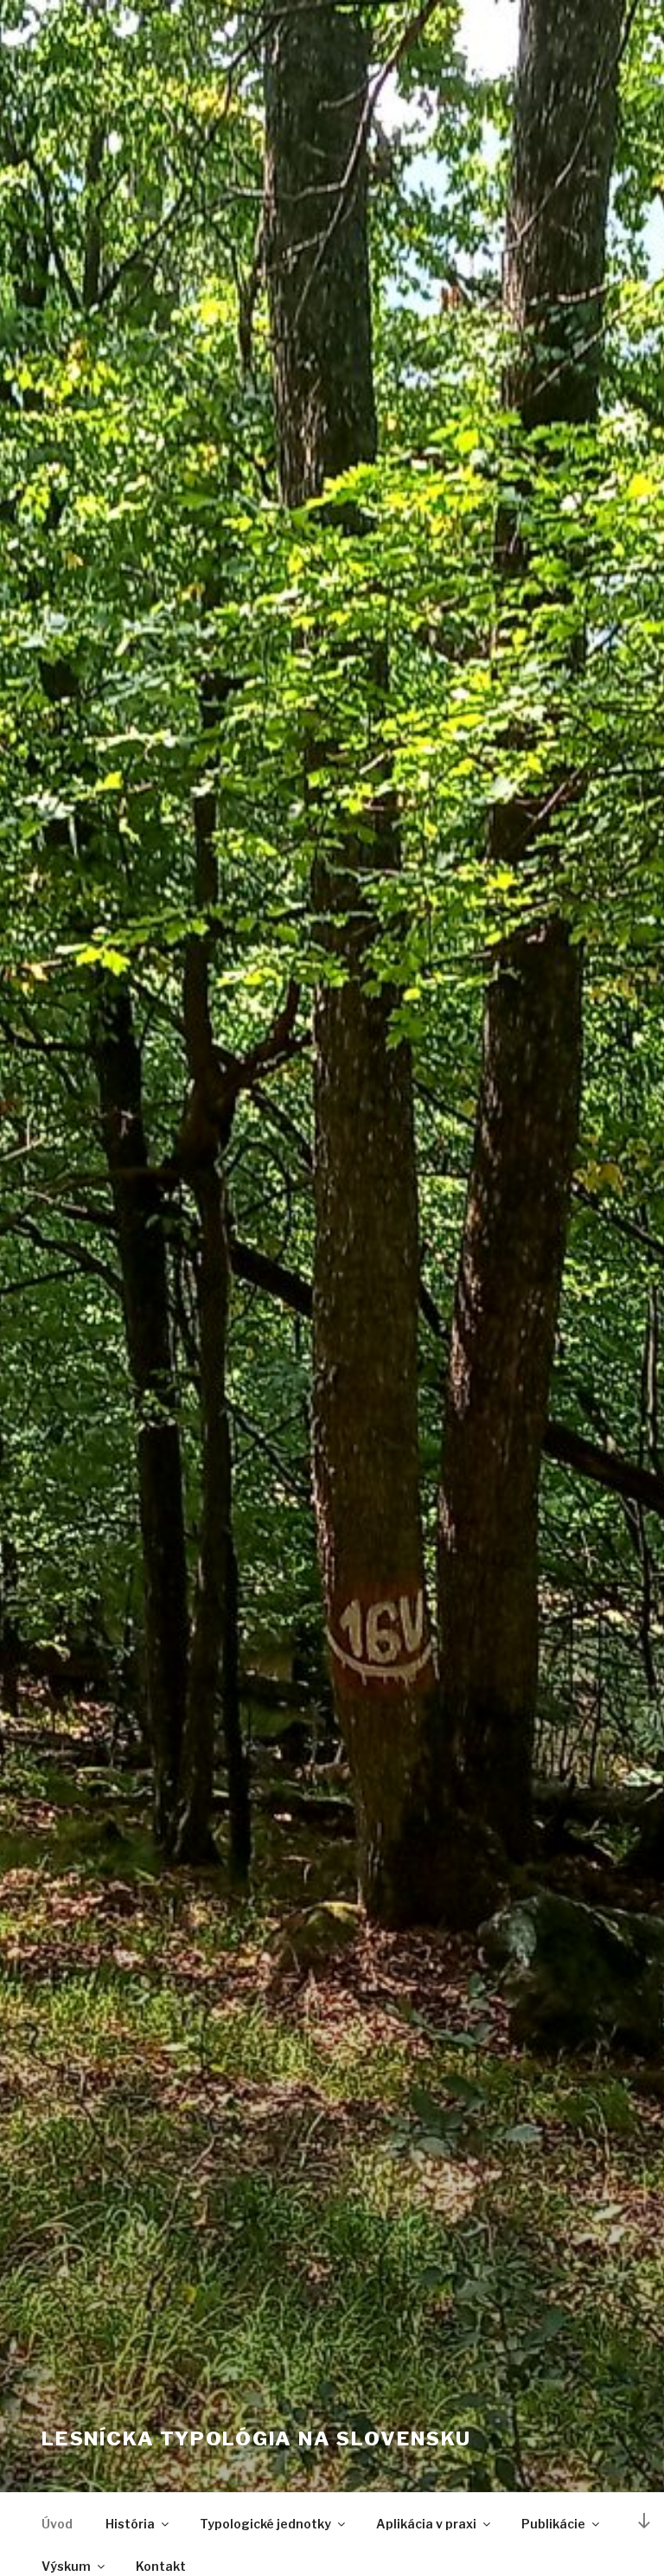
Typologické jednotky (265, 2524)
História (130, 2524)
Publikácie (553, 2524)
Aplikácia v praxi (426, 2524)
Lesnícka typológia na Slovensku (256, 2438)
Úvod (57, 2524)
